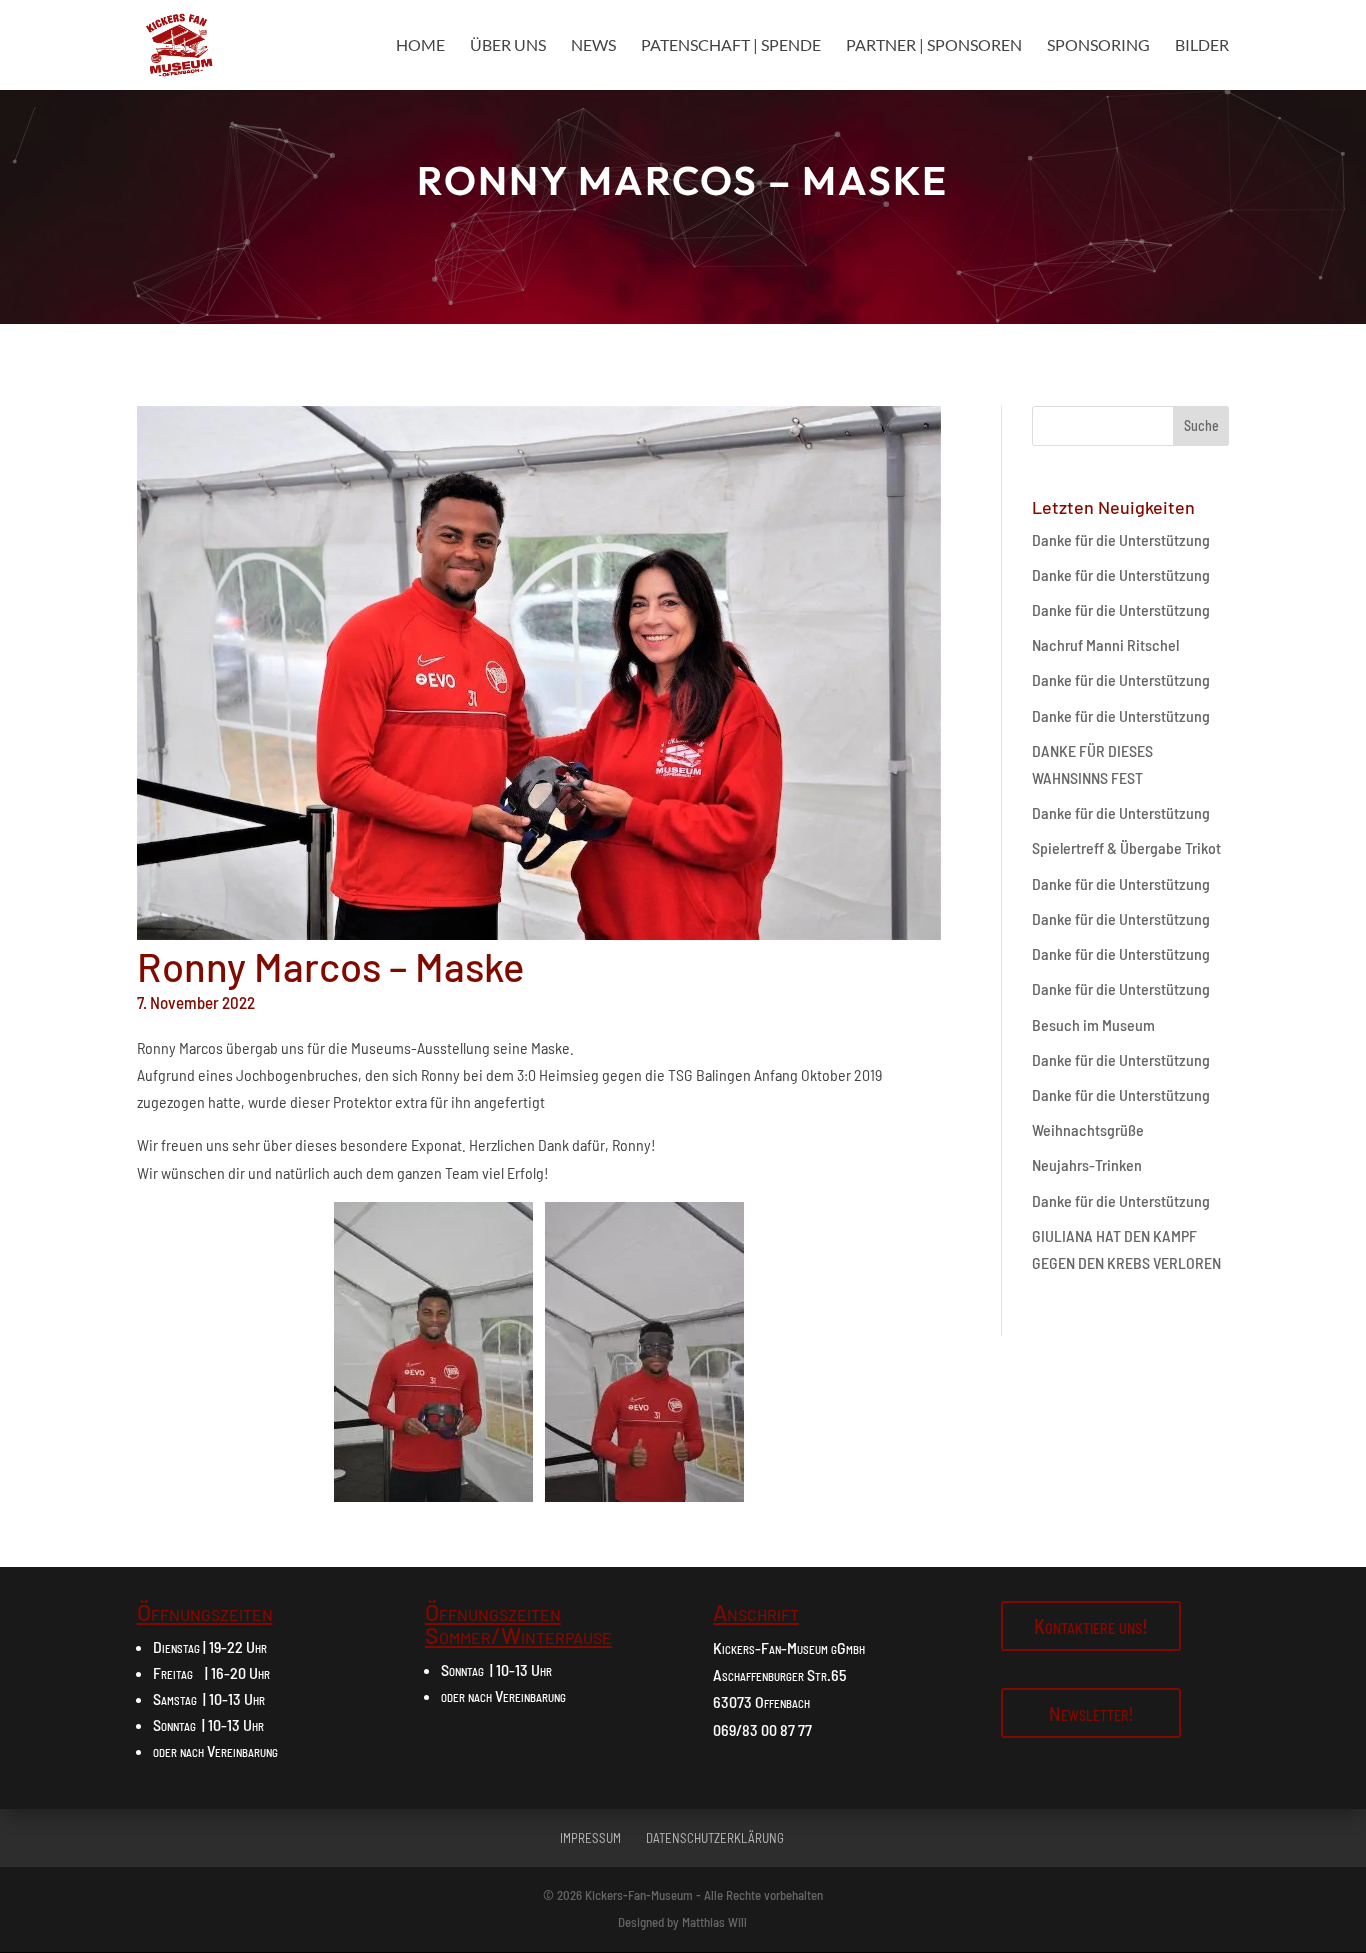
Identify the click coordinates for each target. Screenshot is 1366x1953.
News (593, 46)
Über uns (508, 46)
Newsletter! (1091, 1713)
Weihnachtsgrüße (1088, 1129)
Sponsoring (1098, 46)
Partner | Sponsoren (934, 46)
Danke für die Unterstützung (1121, 539)
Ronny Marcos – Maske (682, 180)
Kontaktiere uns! (1091, 1626)
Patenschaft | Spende (731, 46)
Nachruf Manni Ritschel (1105, 644)
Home (420, 46)
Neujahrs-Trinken (1087, 1164)
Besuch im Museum (1093, 1024)
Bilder (1202, 46)
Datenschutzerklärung (715, 1838)
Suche (1201, 425)
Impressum (590, 1838)
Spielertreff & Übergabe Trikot (1126, 847)
